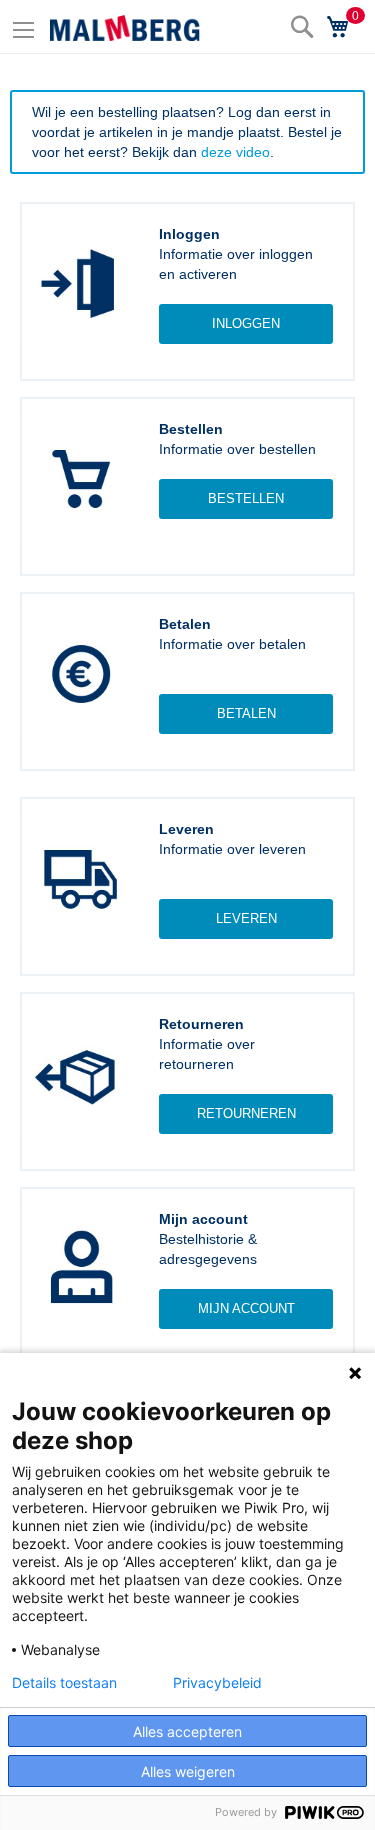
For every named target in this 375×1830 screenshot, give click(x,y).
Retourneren (246, 1113)
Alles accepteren (187, 1731)
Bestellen (246, 498)
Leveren (246, 918)
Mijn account (246, 1308)
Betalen (246, 713)
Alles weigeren (188, 1771)
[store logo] (125, 28)
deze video (235, 152)
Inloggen (246, 323)
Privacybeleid (217, 1683)
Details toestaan (64, 1683)
